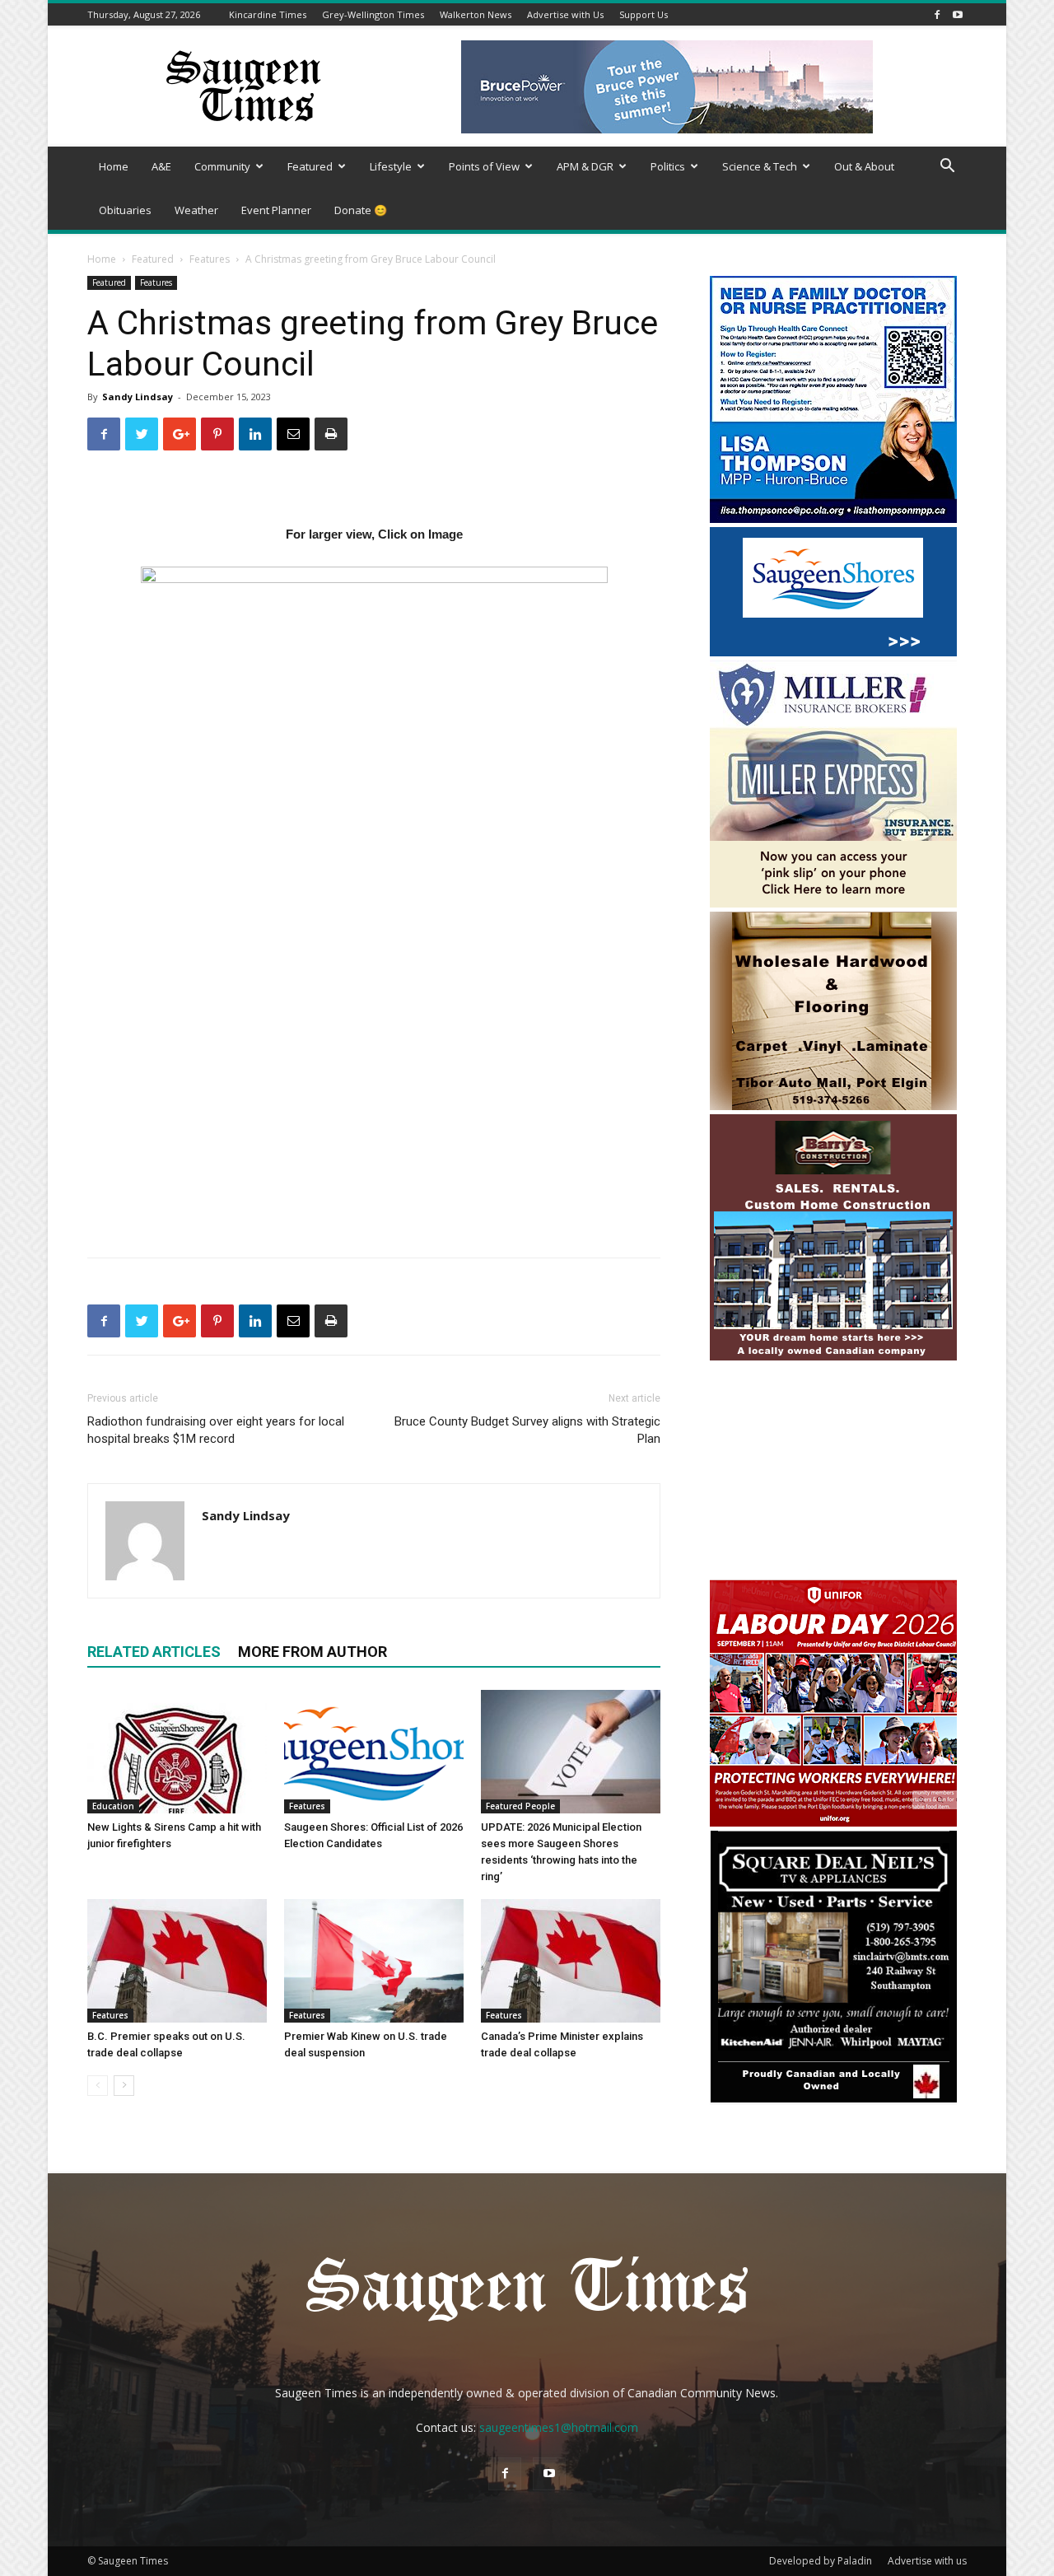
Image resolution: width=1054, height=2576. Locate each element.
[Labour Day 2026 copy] (833, 1822)
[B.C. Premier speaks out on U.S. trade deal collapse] (177, 1961)
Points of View (484, 166)
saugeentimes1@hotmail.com (559, 2427)
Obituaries (125, 210)
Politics (668, 166)
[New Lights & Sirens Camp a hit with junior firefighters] (177, 1752)
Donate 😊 (361, 210)
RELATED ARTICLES (154, 1652)
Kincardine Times (268, 14)
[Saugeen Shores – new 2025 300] (833, 652)
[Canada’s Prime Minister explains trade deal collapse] (571, 1961)
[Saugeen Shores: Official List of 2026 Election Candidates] (374, 1752)
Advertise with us (927, 2561)
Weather (196, 210)
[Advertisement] (833, 1472)
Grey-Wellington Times (373, 14)
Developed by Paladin (821, 2561)
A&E (161, 166)
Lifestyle (391, 166)
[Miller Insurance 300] (833, 903)
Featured (310, 166)
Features (210, 259)
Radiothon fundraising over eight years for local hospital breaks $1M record (216, 1430)
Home (114, 166)
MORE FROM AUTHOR (312, 1652)
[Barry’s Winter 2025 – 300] (833, 1357)
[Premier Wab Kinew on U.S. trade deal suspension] (374, 1961)
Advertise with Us (565, 14)
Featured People (520, 1806)
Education (113, 1806)
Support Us (644, 14)
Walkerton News (476, 14)
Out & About (864, 166)
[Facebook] (937, 14)
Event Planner (276, 210)
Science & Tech (760, 166)
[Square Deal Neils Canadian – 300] (833, 2100)
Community (222, 166)
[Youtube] (958, 14)
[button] (947, 168)
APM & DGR (585, 166)
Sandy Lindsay (138, 397)
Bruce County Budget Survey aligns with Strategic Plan (527, 1430)
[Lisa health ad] (833, 518)
